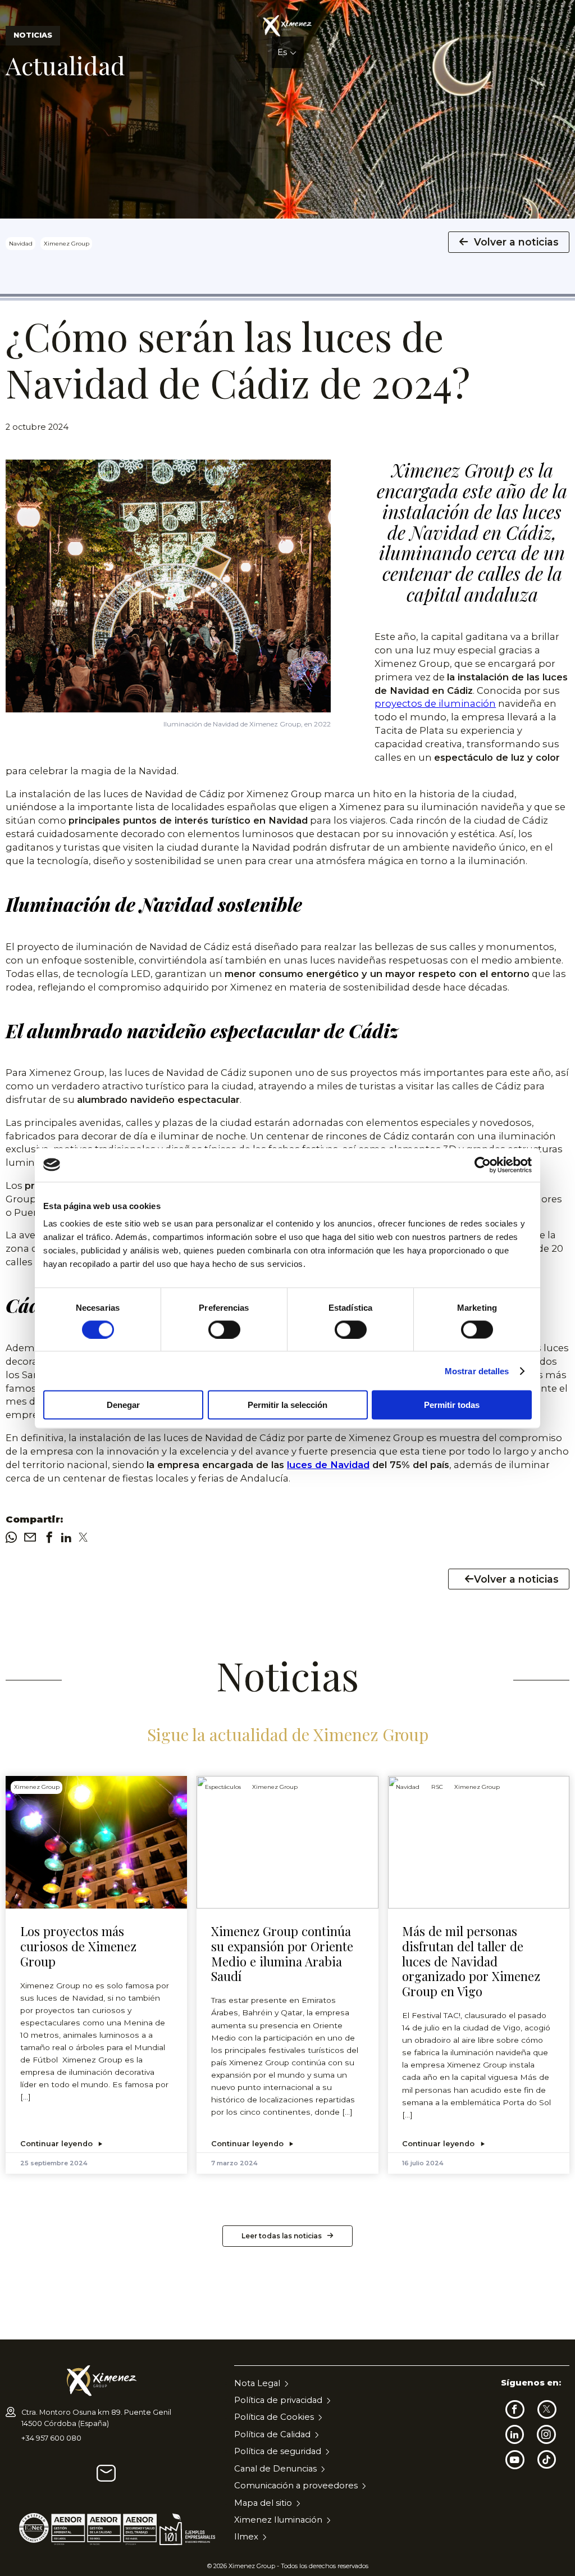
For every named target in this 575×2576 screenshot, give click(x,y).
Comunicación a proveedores (296, 2486)
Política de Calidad (272, 2434)
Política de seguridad (278, 2451)
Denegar (123, 1405)
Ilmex (246, 2537)
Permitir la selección (287, 1405)
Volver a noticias (516, 242)
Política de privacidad (278, 2400)
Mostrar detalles (477, 1371)
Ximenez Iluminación (278, 2520)
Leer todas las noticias (282, 2236)
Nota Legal (257, 2383)
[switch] (224, 1329)
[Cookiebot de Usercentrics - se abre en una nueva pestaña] (483, 1165)
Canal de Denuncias (275, 2469)
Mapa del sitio (263, 2503)
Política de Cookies (274, 2417)
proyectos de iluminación (435, 703)
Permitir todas (452, 1405)
